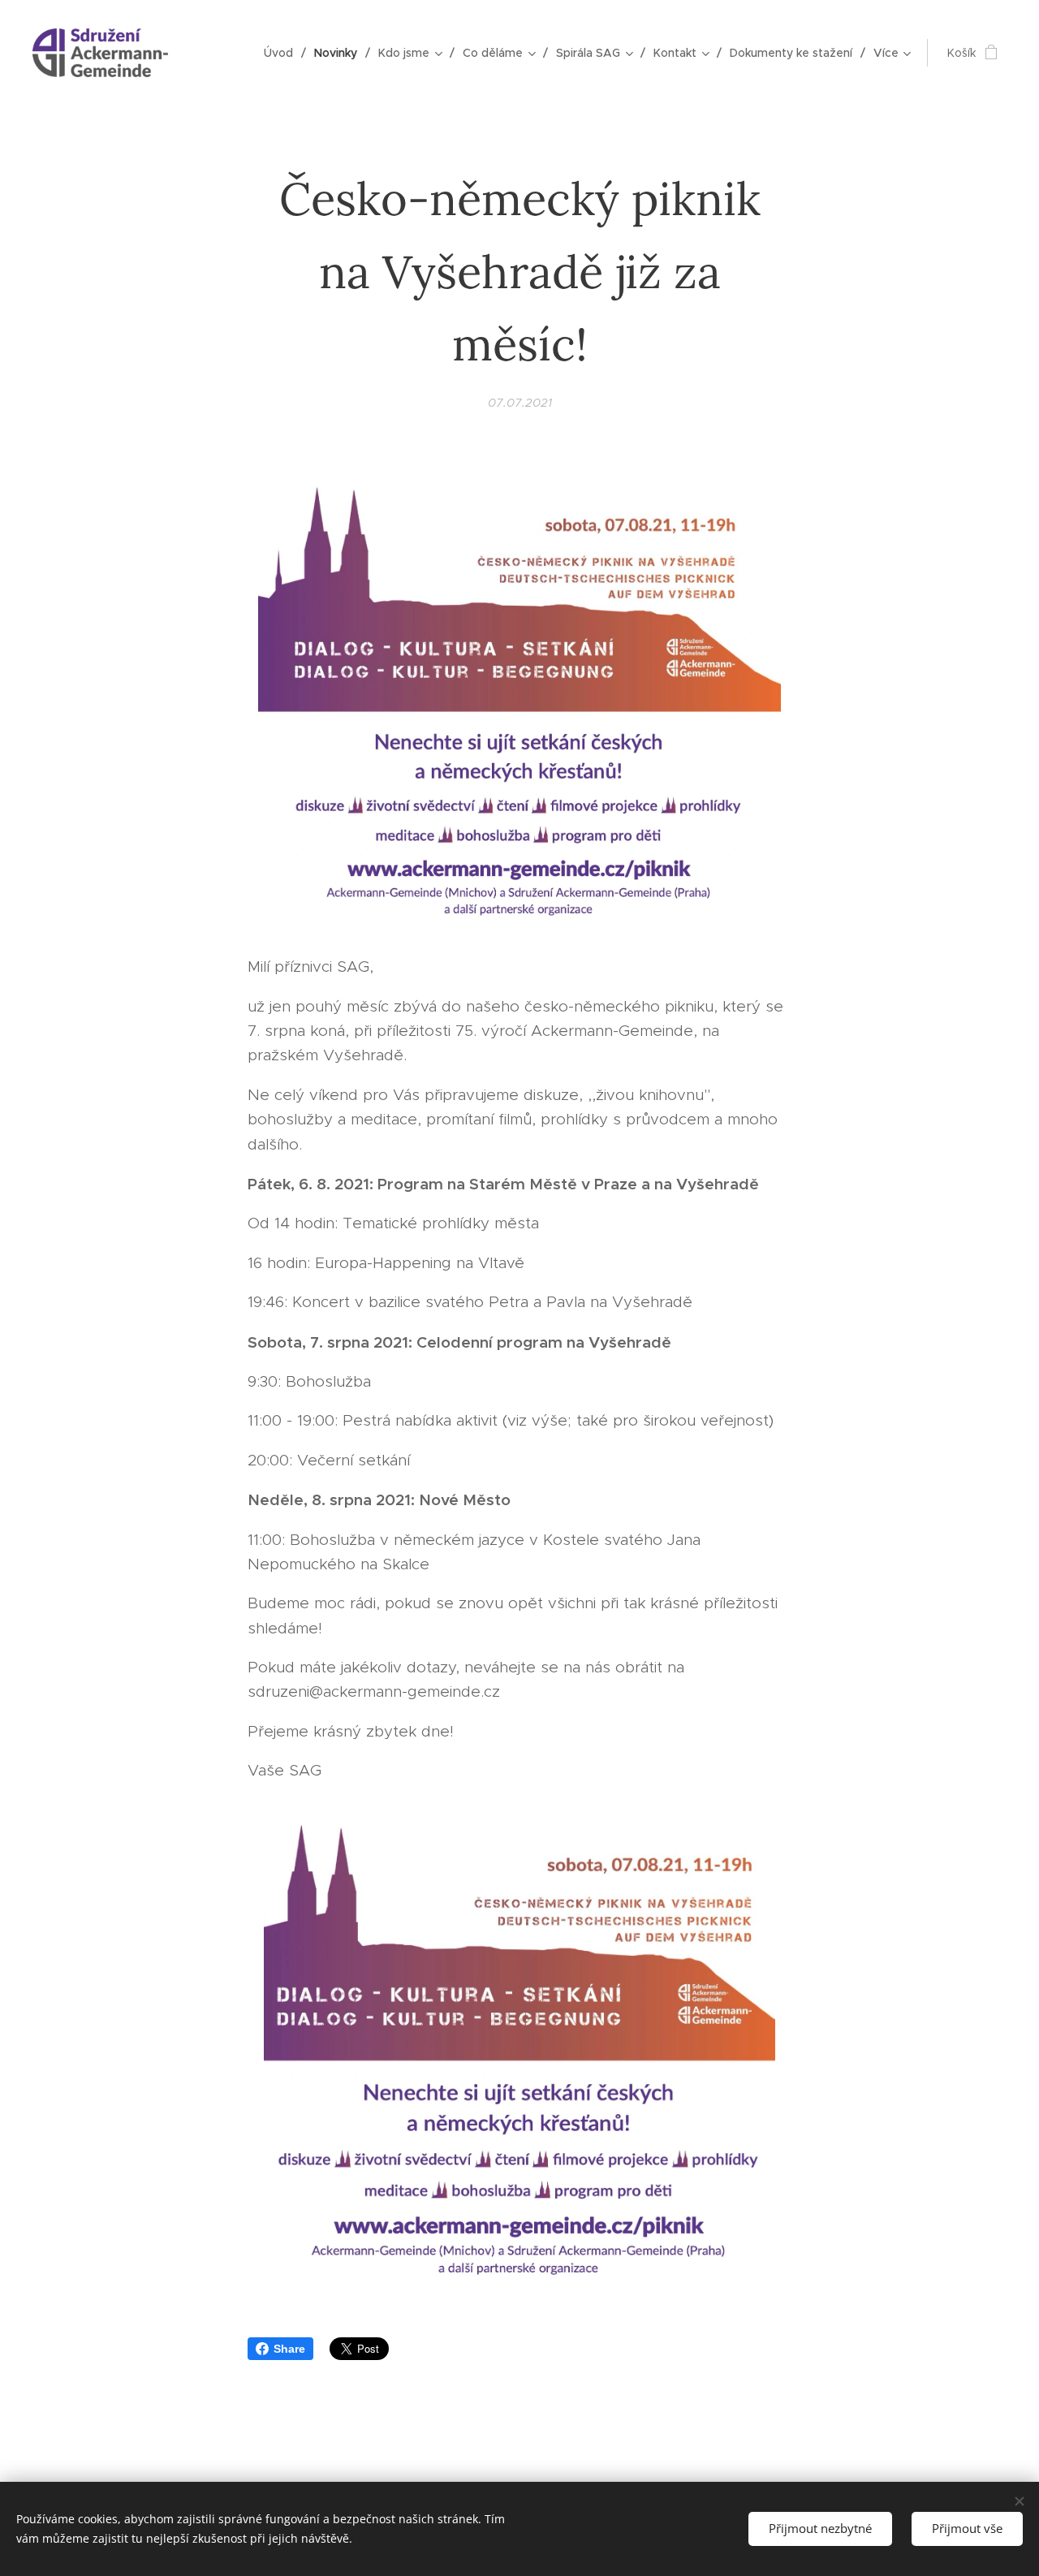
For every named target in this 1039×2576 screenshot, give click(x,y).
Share (289, 2349)
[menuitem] (283, 53)
